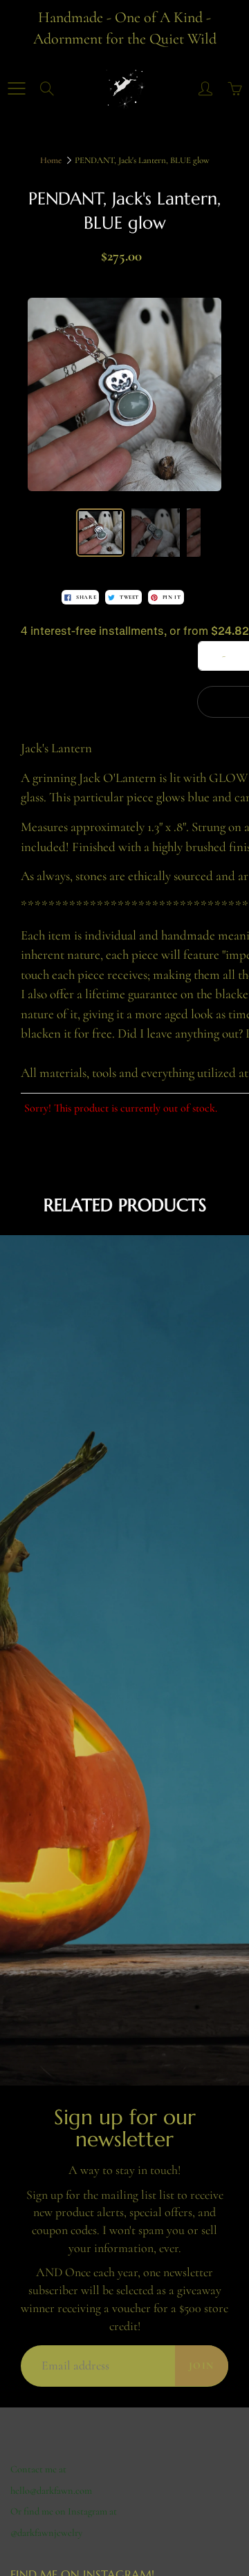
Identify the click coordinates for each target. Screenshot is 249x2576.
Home (51, 160)
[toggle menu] (16, 88)
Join (202, 2366)
